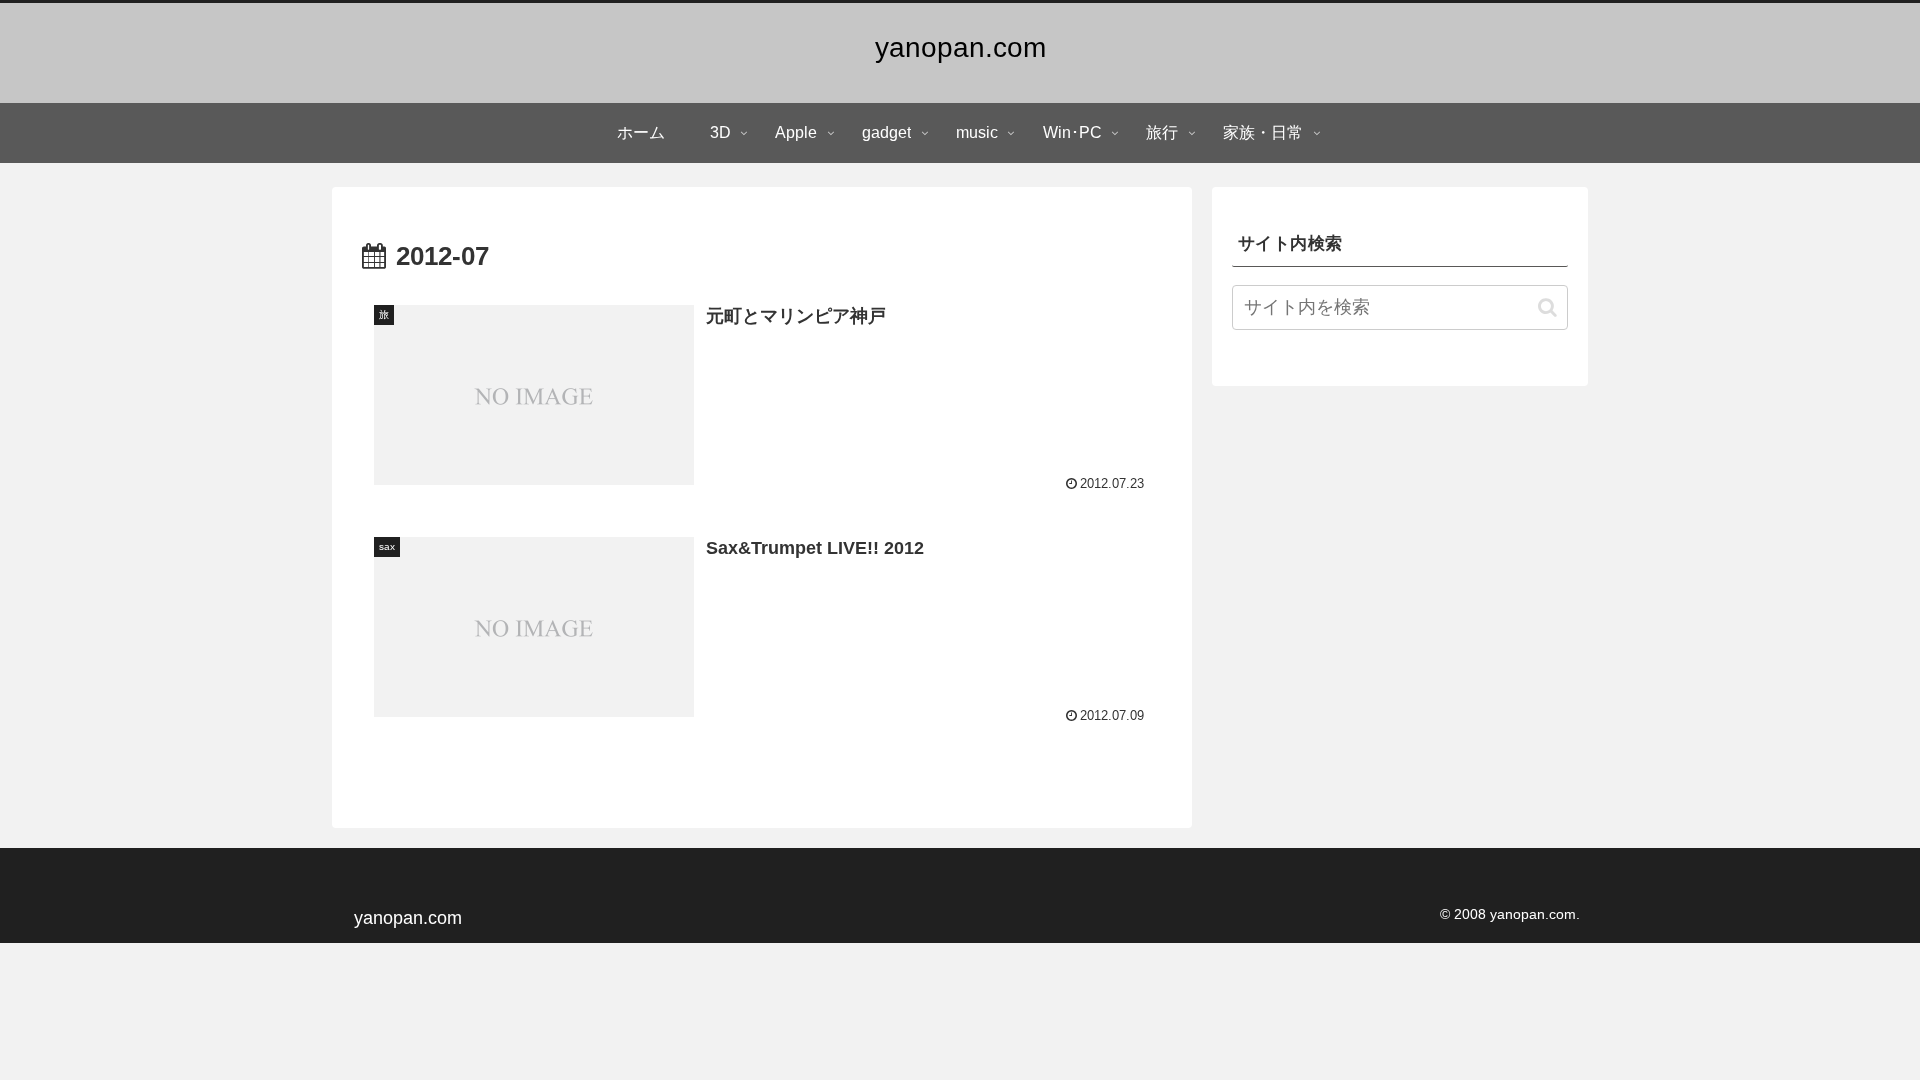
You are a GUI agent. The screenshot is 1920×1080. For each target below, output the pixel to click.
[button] (1547, 307)
